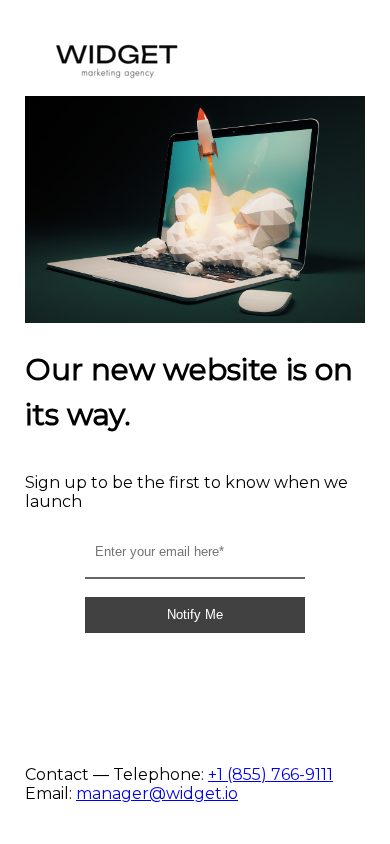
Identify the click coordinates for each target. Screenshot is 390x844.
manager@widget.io (157, 793)
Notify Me (195, 614)
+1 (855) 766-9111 (270, 774)
